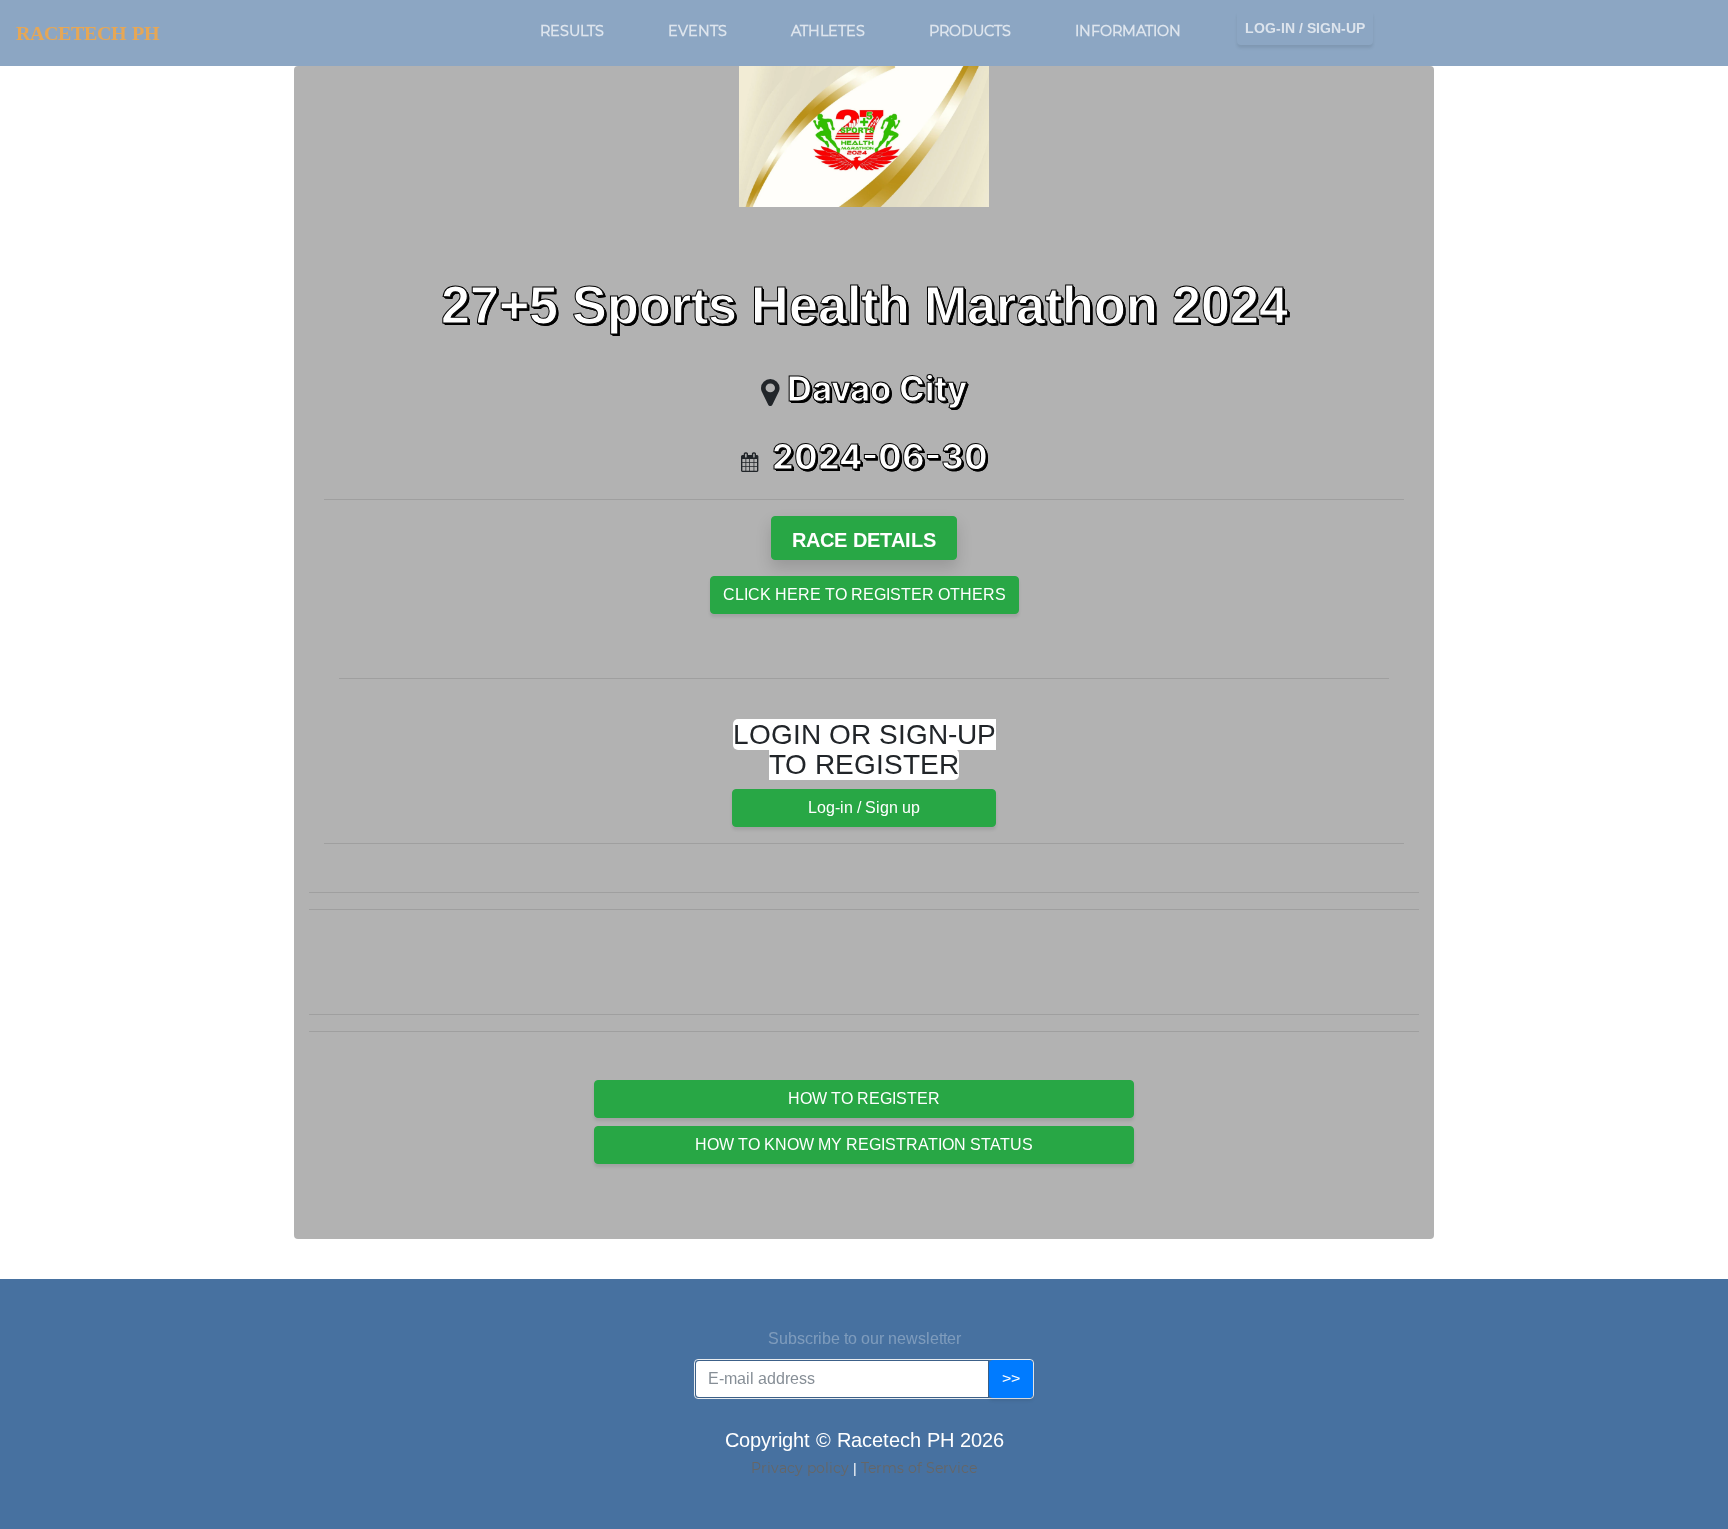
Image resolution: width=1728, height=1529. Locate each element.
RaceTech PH (88, 33)
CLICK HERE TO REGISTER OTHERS (864, 594)
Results (572, 31)
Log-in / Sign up (864, 807)
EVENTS (697, 31)
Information (1128, 31)
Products (970, 31)
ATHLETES (828, 31)
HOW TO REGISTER (864, 1098)
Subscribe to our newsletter (864, 1338)
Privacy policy (802, 1468)
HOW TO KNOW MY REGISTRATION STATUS (864, 1144)
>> (1011, 1378)
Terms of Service (919, 1468)
